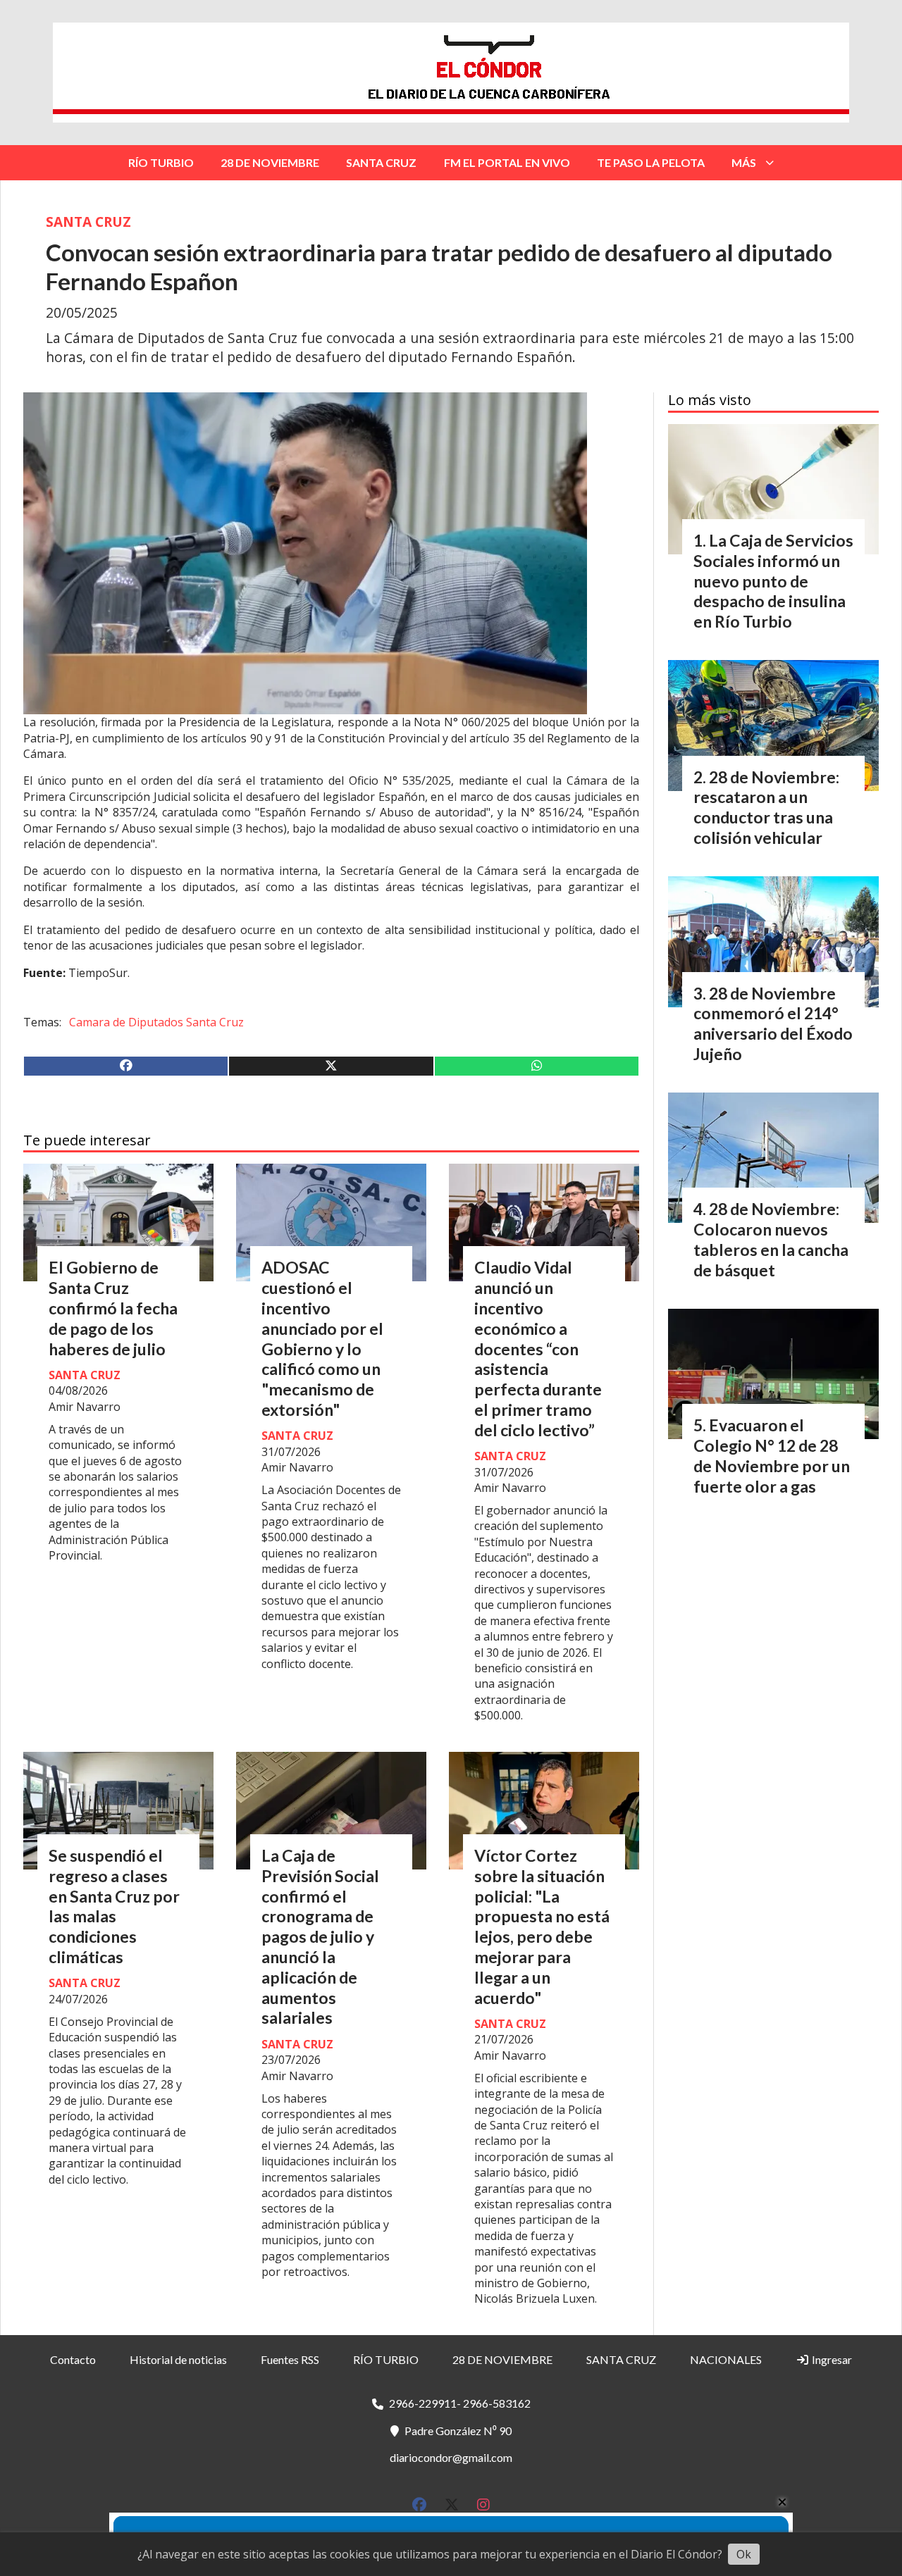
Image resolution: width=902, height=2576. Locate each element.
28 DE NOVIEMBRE (270, 162)
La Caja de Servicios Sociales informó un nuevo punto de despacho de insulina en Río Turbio (773, 581)
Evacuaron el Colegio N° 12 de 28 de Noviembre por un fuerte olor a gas (772, 1455)
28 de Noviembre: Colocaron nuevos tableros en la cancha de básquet (771, 1239)
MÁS (744, 162)
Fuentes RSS (290, 2359)
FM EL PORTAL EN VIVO (507, 162)
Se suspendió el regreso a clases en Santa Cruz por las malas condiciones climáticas (114, 1906)
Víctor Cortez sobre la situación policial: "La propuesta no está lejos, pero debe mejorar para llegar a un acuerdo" (542, 1927)
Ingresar (831, 2359)
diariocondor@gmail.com (451, 2457)
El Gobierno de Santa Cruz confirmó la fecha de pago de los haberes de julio (113, 1308)
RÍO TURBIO (161, 162)
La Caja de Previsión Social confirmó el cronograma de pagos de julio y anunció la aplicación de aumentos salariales (320, 1936)
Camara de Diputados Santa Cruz (156, 1022)
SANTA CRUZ (381, 162)
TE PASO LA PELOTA (651, 162)
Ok (744, 2554)
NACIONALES (726, 2359)
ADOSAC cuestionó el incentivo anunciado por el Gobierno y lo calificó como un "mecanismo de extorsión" (322, 1338)
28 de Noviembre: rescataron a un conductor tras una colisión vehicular (766, 807)
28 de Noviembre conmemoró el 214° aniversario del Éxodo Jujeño (773, 1023)
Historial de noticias (178, 2359)
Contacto (73, 2359)
